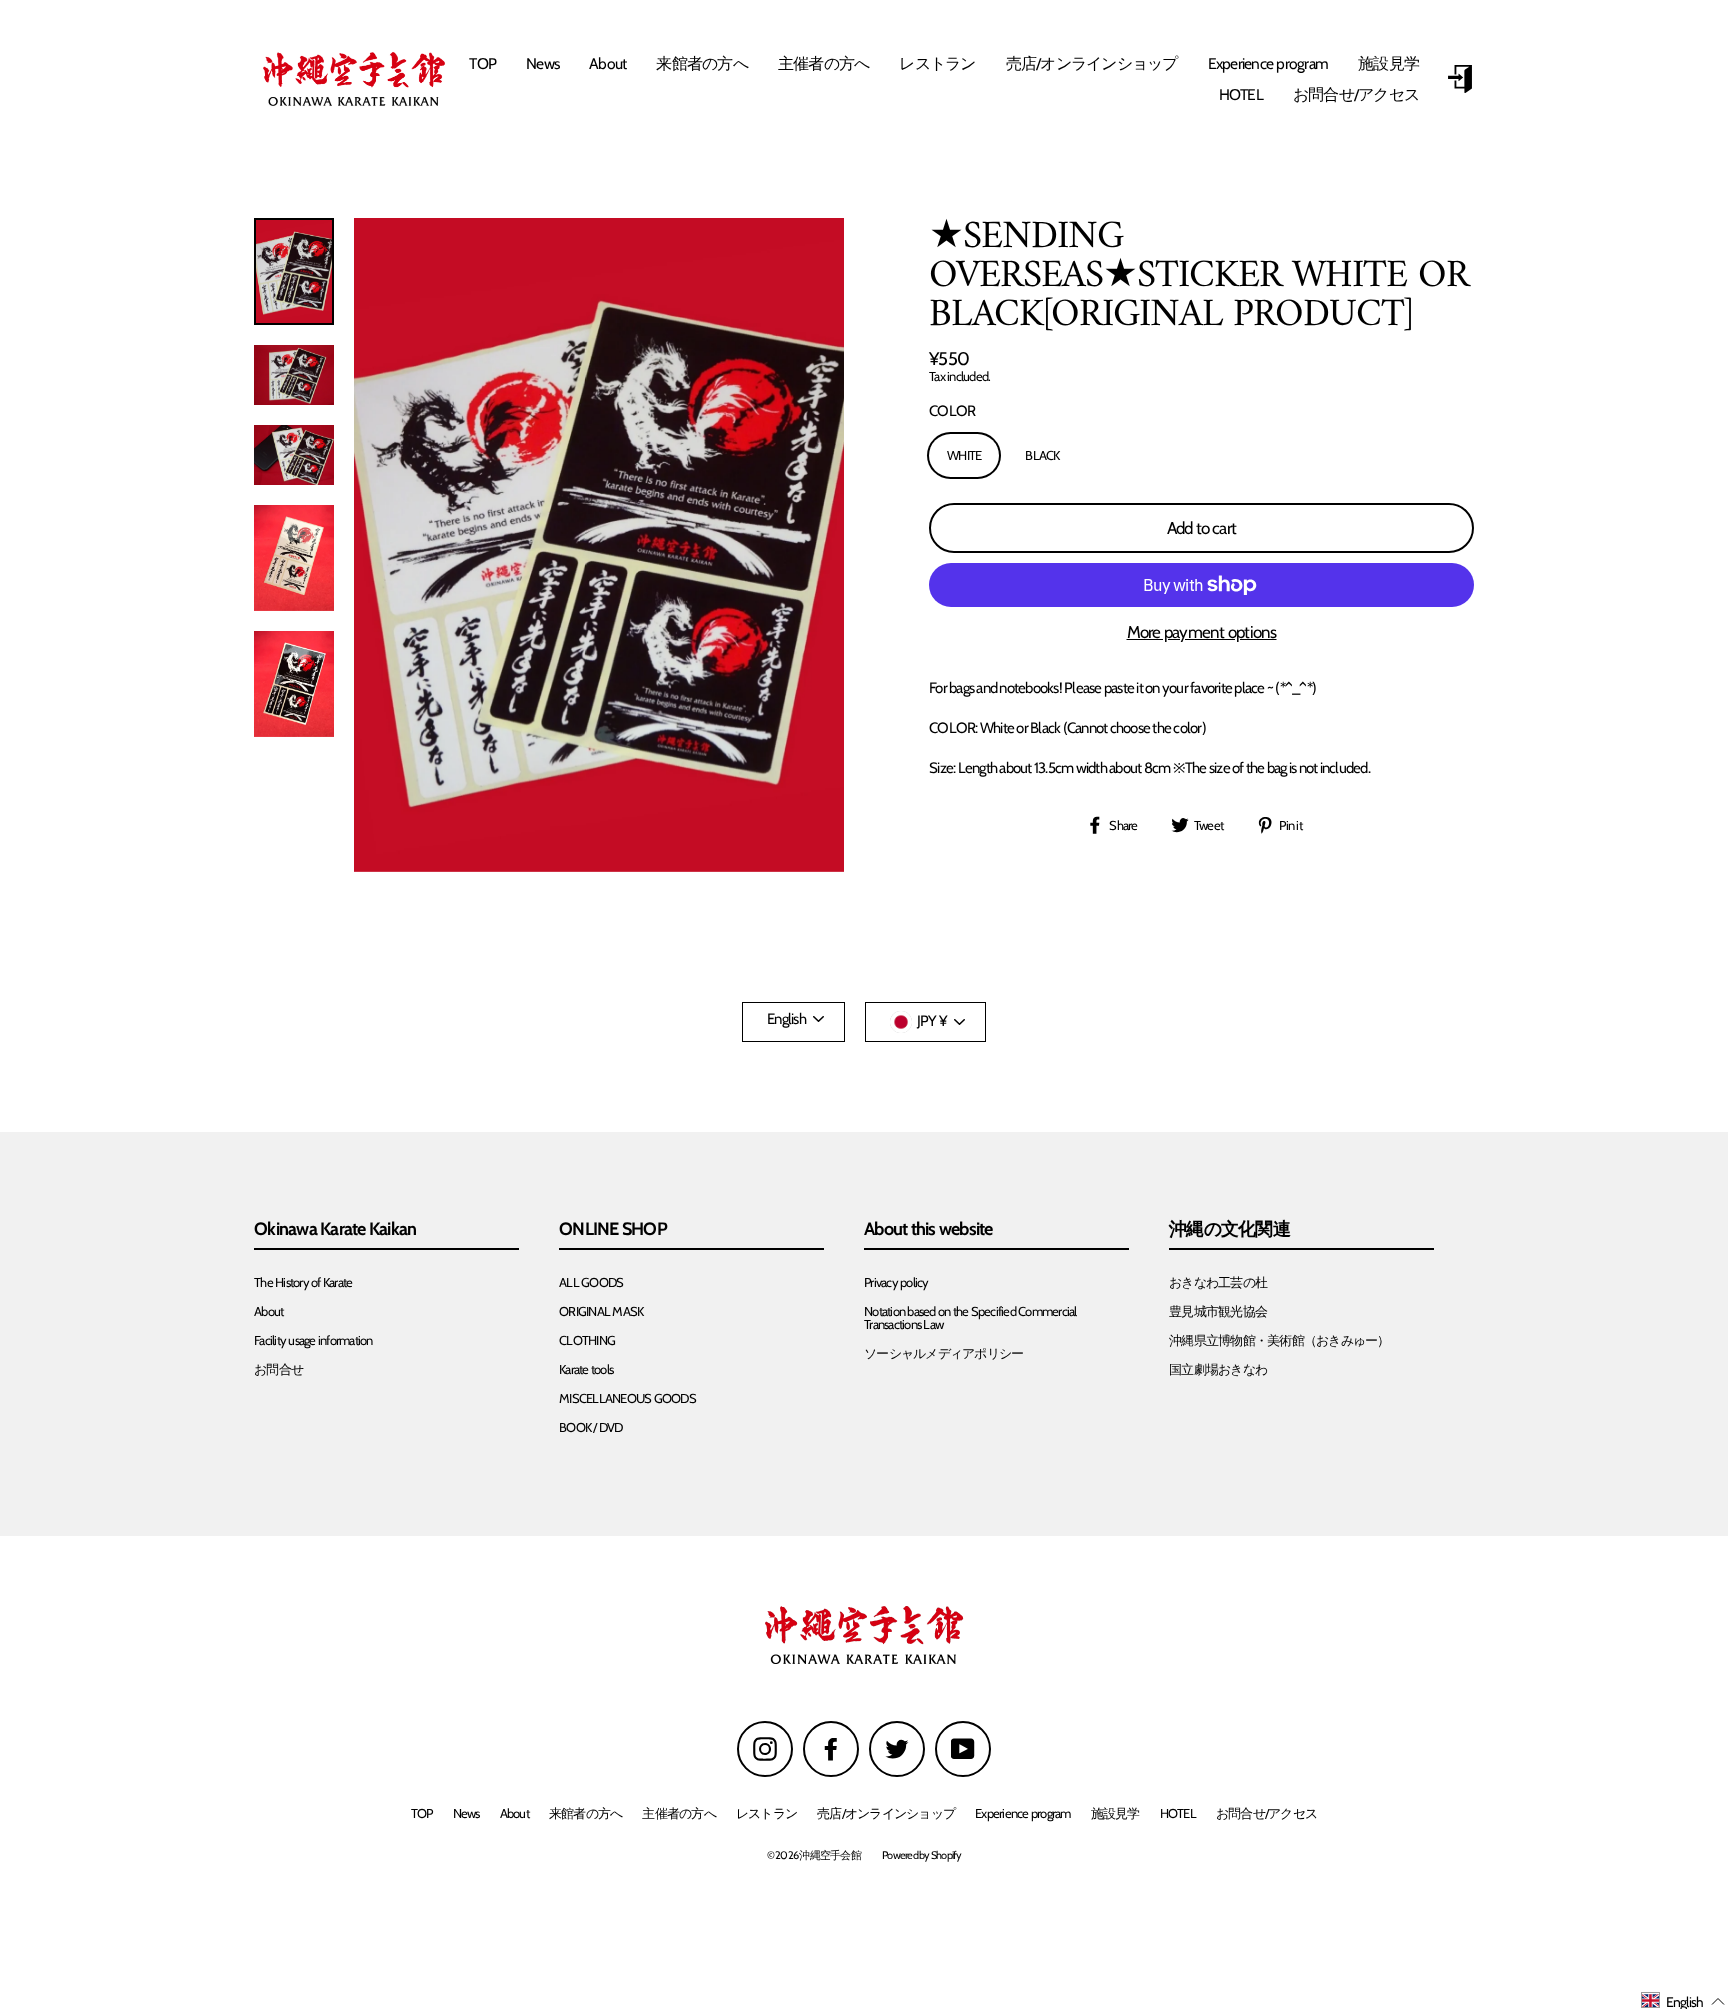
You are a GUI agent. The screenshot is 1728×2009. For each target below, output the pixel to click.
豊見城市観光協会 (1218, 1311)
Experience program (1268, 63)
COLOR (952, 411)
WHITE (964, 455)
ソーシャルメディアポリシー (943, 1353)
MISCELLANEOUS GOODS (627, 1398)
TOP (482, 63)
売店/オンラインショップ (1092, 63)
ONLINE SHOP (613, 1230)
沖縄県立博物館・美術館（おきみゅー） (1279, 1340)
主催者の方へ (824, 63)
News (542, 63)
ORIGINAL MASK (601, 1311)
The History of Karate (303, 1282)
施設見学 (1388, 63)
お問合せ (278, 1369)
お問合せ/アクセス (1356, 94)
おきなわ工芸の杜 (1218, 1282)
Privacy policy (896, 1282)
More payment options (1202, 632)
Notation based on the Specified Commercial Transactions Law (970, 1318)
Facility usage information (313, 1340)
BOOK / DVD (591, 1427)
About (607, 63)
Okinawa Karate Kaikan (335, 1230)
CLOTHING (587, 1340)
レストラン (937, 63)
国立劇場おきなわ (1218, 1369)
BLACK (1042, 455)
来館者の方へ (702, 63)
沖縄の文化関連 (1229, 1230)
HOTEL (1241, 94)
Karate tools (586, 1369)
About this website (928, 1230)
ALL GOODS (591, 1282)
